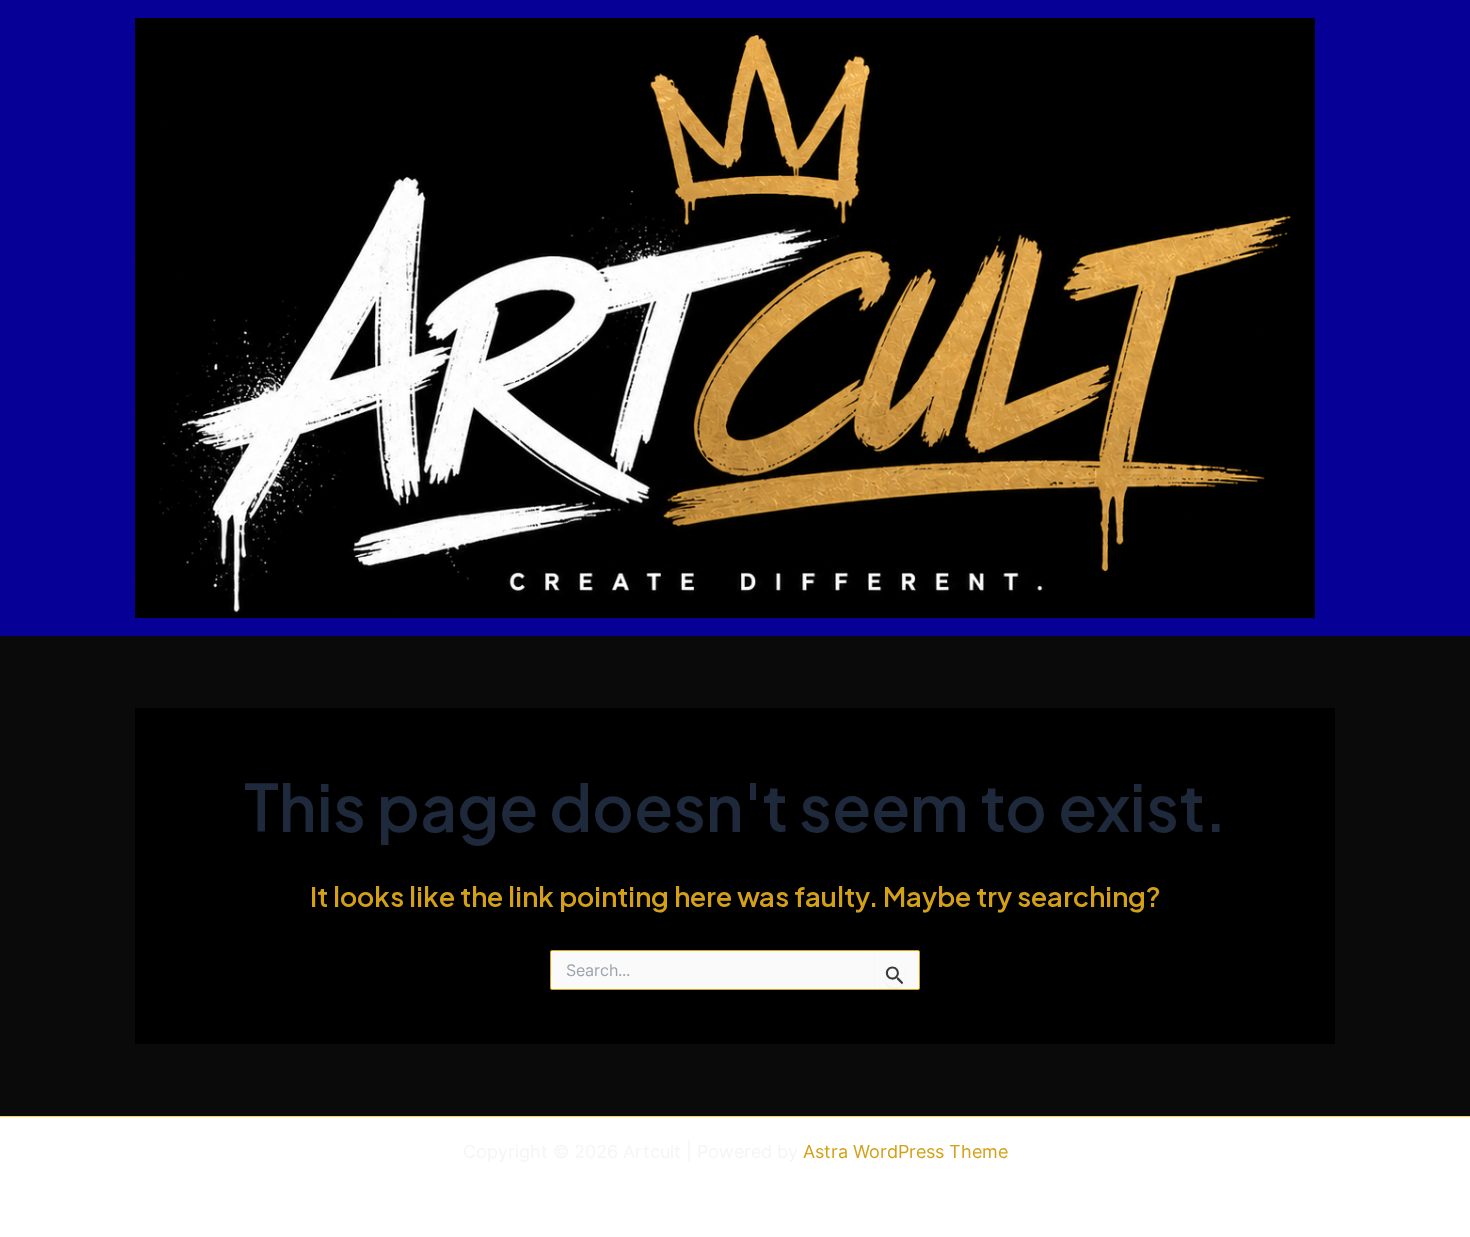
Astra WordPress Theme (905, 1151)
